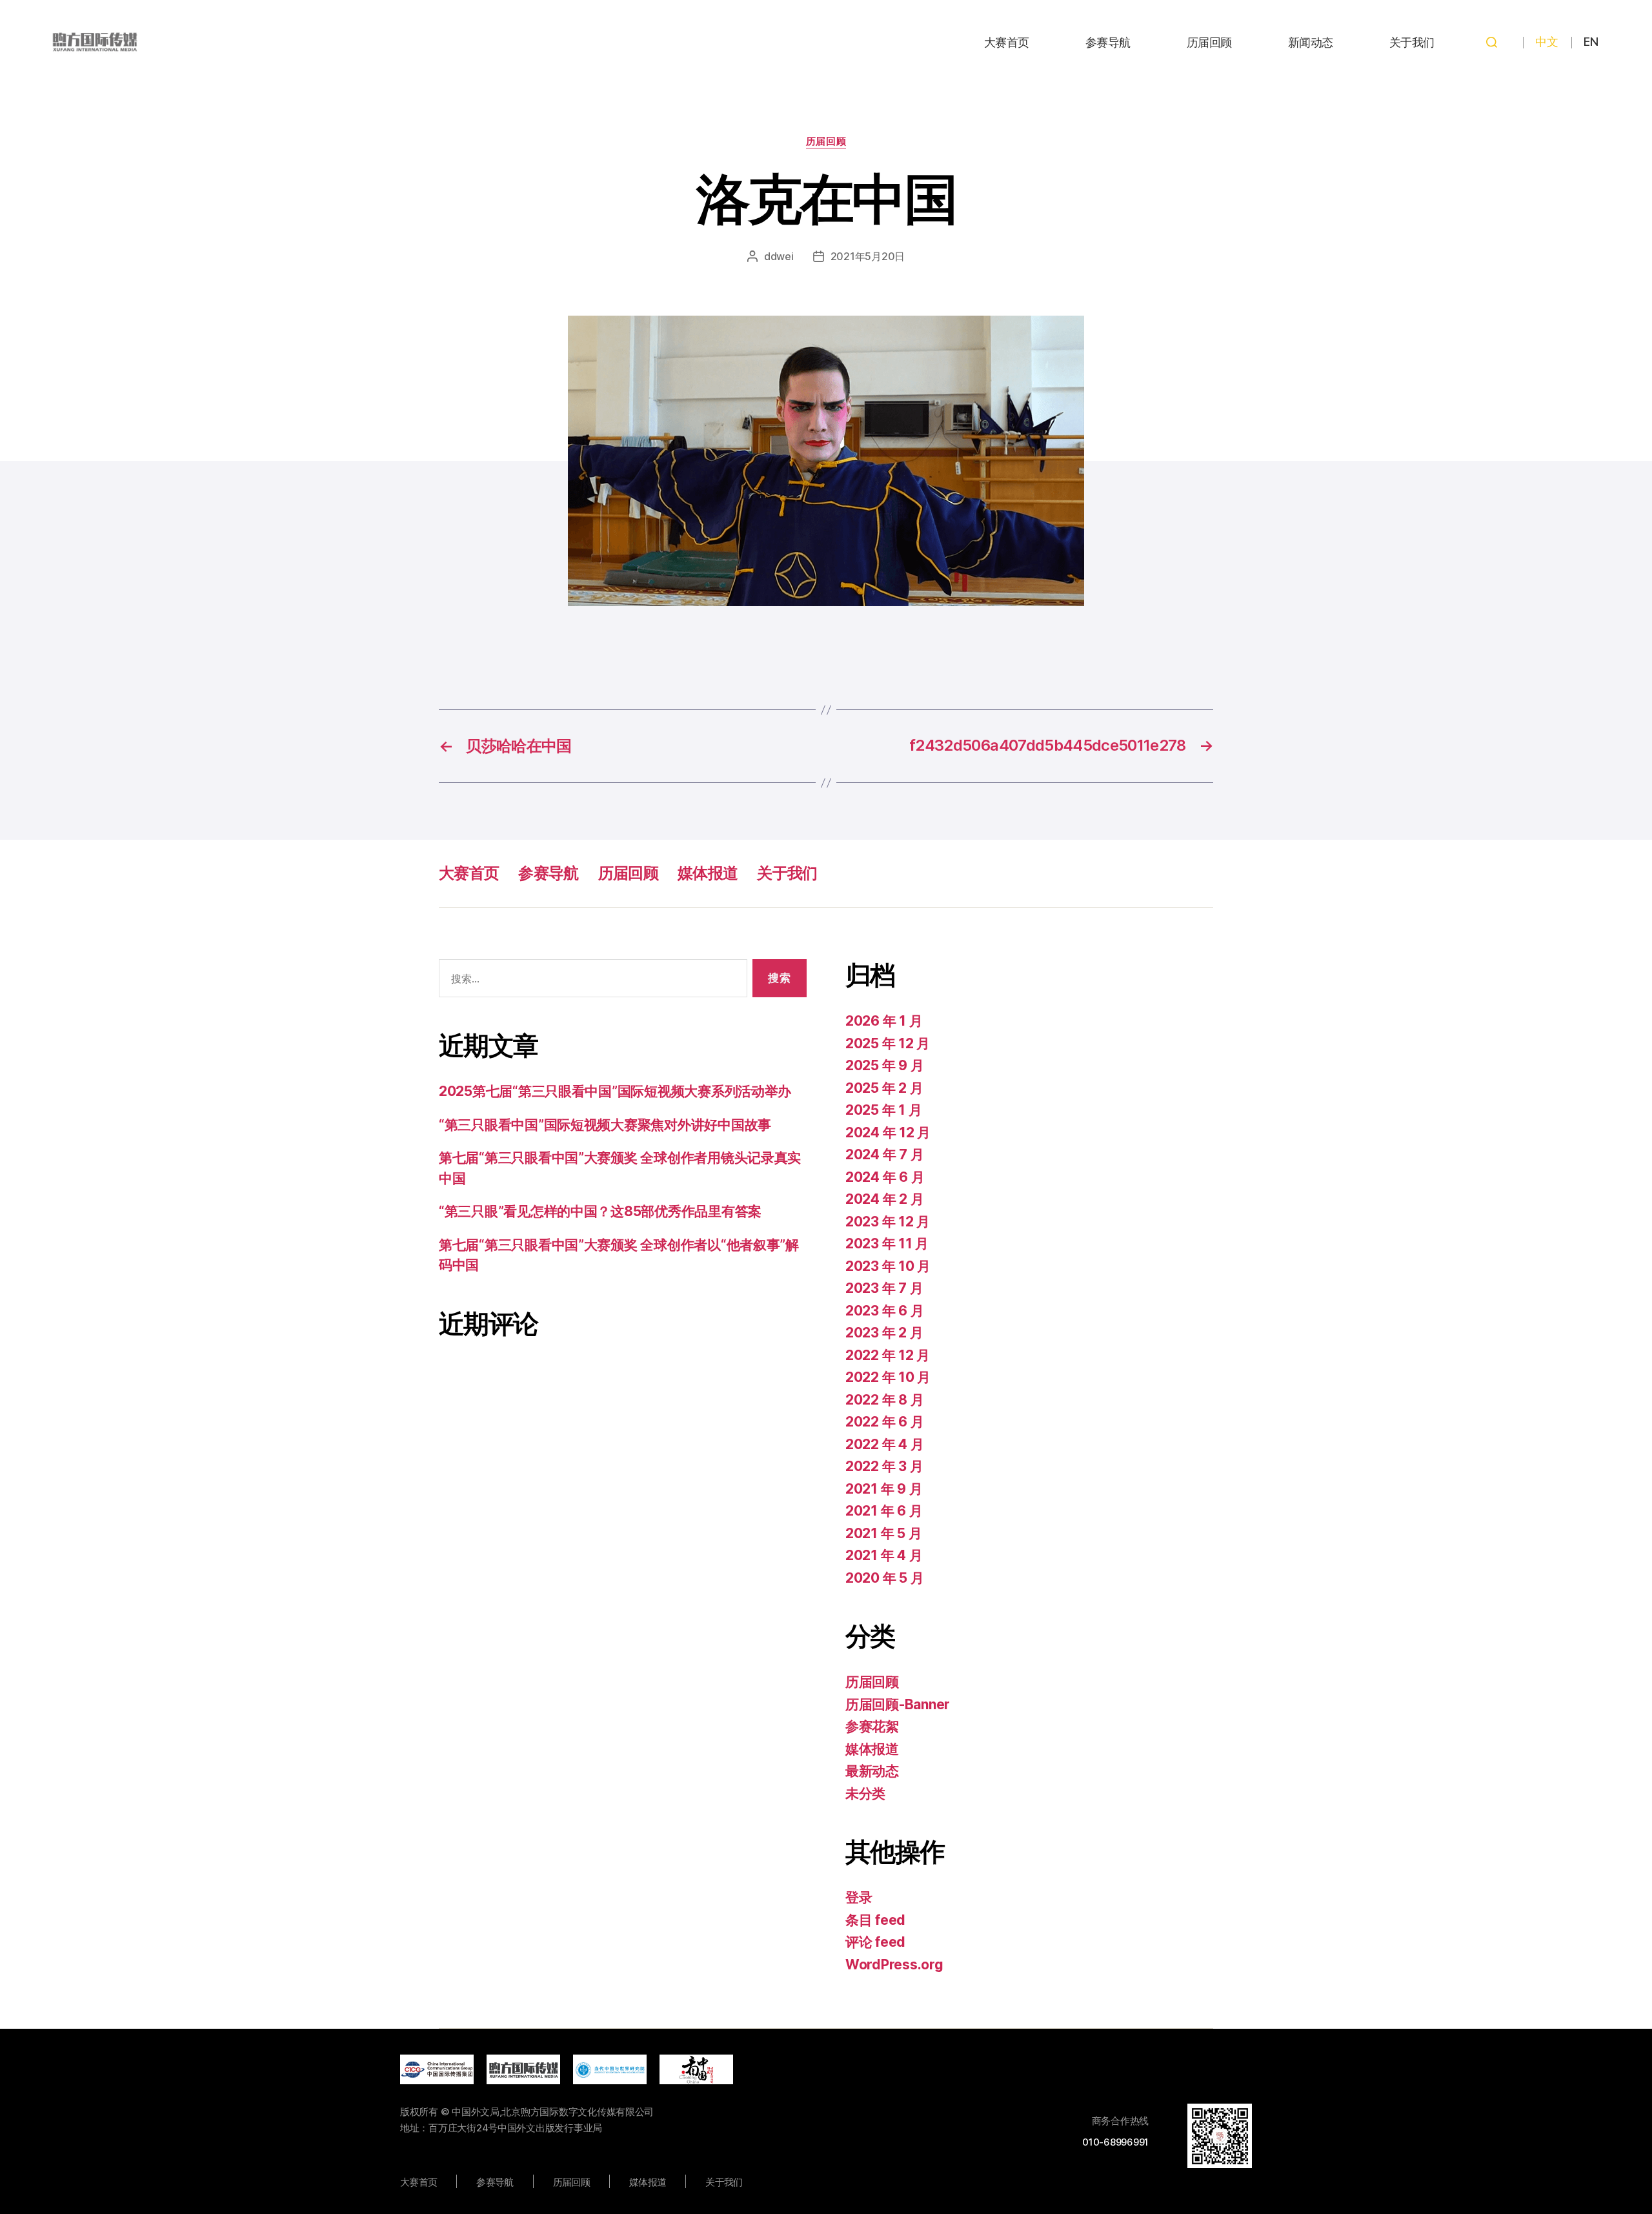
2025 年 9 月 (884, 1065)
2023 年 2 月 (884, 1333)
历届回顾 (1209, 42)
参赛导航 (1108, 42)
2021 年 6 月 (884, 1511)
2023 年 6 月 (884, 1311)
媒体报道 (708, 873)
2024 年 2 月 (884, 1199)
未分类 (865, 1793)
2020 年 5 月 (884, 1578)
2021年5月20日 (868, 256)
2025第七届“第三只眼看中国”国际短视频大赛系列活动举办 (615, 1091)
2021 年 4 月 (884, 1555)
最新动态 (872, 1771)
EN (1591, 42)
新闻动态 (1311, 42)
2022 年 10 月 (888, 1377)
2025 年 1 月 (883, 1110)
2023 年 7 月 (884, 1288)
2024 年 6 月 (885, 1177)
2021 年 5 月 (883, 1533)
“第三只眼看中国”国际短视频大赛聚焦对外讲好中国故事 (605, 1125)
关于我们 (1412, 42)
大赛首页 (1007, 42)
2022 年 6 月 (884, 1422)
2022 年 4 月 (884, 1444)
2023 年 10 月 (888, 1266)
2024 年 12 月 (888, 1132)
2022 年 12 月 (888, 1355)
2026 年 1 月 (884, 1021)
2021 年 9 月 (884, 1489)
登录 (859, 1897)
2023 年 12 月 (888, 1222)
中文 (1546, 42)
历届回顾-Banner (898, 1704)
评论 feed (875, 1942)
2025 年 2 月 (884, 1088)
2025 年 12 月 (888, 1043)
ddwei (779, 256)
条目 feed (875, 1920)
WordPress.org (894, 1965)
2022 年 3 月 (884, 1466)
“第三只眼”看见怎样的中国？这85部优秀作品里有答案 (600, 1211)
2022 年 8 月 (884, 1400)
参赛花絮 (872, 1726)
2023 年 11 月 (887, 1244)
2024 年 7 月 (884, 1154)
